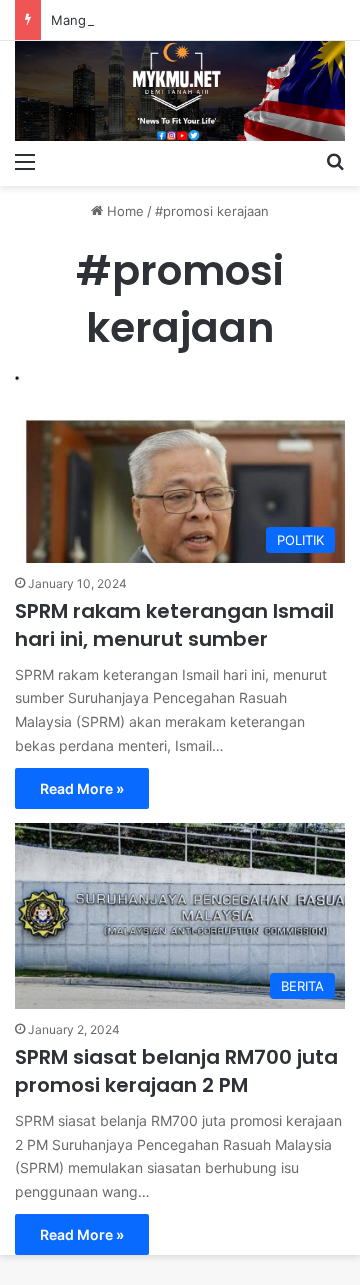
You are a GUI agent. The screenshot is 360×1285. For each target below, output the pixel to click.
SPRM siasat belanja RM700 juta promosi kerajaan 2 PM (176, 1071)
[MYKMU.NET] (180, 91)
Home (123, 211)
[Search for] (335, 161)
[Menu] (25, 161)
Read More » (82, 788)
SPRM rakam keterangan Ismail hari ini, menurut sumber (174, 625)
